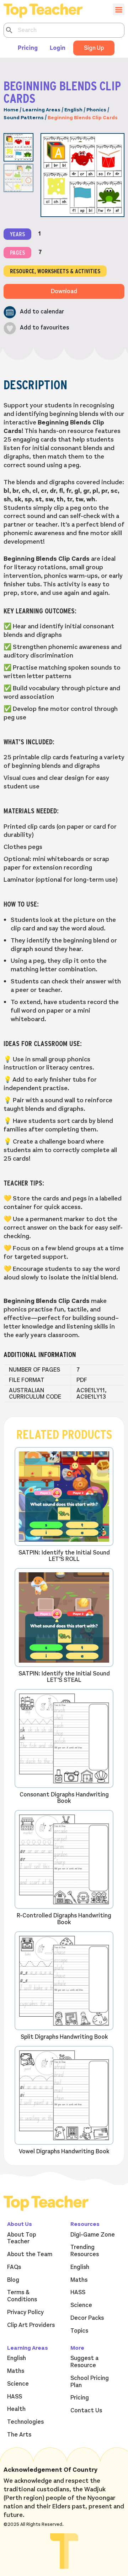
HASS (78, 2292)
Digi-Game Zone (93, 2235)
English (73, 110)
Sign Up (94, 48)
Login (58, 48)
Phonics (96, 110)
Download (64, 291)
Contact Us (86, 2411)
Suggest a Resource (84, 2362)
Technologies (25, 2422)
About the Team (30, 2254)
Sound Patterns (24, 118)
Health (16, 2409)
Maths (79, 2280)
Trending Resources (85, 2251)
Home (11, 110)
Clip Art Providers (31, 2325)
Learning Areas (41, 110)
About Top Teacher (22, 2238)
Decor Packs (87, 2318)
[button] (34, 312)
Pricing (28, 48)
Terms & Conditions (22, 2296)
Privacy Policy (25, 2312)
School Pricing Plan (90, 2382)
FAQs (14, 2267)
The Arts (19, 2435)
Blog (13, 2280)
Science (81, 2305)
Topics (79, 2331)
